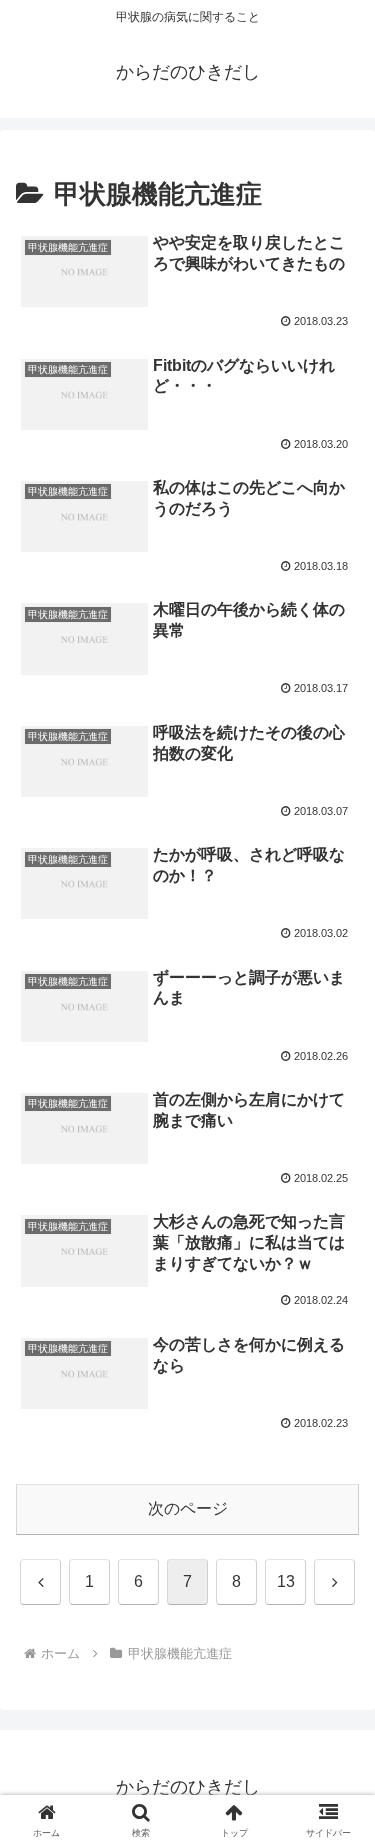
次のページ (188, 1508)
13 (286, 1581)
